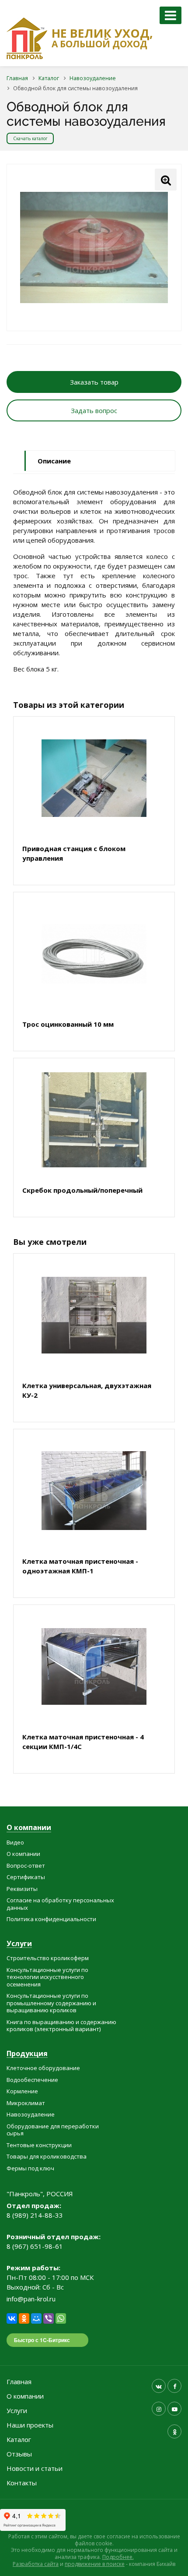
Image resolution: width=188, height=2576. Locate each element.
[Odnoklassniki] (174, 2431)
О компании (29, 1828)
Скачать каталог (30, 138)
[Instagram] (159, 2409)
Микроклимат (26, 2103)
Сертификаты (26, 1877)
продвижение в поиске (95, 2564)
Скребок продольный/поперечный (82, 1190)
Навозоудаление (31, 2114)
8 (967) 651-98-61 (35, 2246)
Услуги (19, 1944)
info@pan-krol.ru (31, 2299)
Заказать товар (94, 382)
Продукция (27, 2054)
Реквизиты (22, 1889)
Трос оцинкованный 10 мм (68, 1024)
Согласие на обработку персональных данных (60, 1904)
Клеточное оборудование (43, 2068)
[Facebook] (174, 2386)
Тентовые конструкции (39, 2145)
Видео (15, 1842)
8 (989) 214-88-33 (35, 2215)
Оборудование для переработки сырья (53, 2130)
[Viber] (49, 2318)
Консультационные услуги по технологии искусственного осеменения (47, 1977)
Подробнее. (118, 2557)
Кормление (22, 2091)
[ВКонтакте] (12, 2318)
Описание (54, 461)
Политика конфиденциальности (51, 1919)
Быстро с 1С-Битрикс (42, 2340)
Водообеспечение (32, 2080)
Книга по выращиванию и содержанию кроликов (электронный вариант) (61, 2026)
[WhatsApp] (61, 2318)
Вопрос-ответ (26, 1866)
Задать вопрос (94, 410)
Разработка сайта (36, 2564)
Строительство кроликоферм (48, 1958)
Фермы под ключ (30, 2168)
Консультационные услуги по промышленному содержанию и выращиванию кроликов (51, 2003)
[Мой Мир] (36, 2318)
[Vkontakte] (159, 2386)
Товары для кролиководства (47, 2156)
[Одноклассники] (24, 2318)
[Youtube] (174, 2409)
